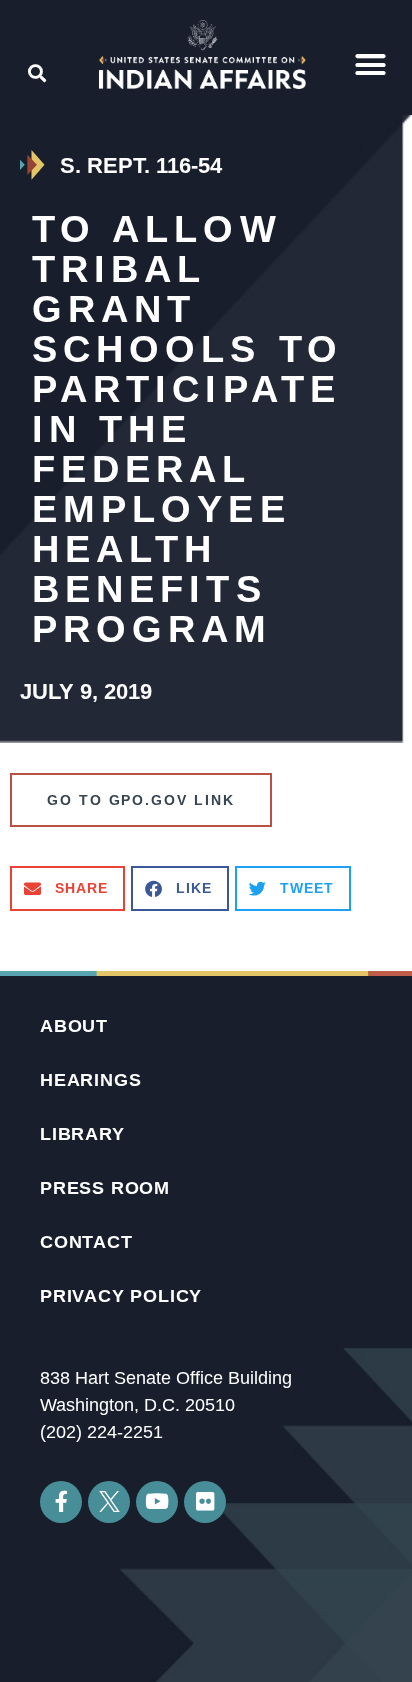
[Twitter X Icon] (109, 1502)
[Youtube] (157, 1502)
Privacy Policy (121, 1296)
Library (82, 1134)
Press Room (105, 1188)
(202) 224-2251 (101, 1432)
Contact (86, 1242)
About (74, 1026)
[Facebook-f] (61, 1502)
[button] (371, 65)
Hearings (90, 1080)
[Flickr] (205, 1502)
